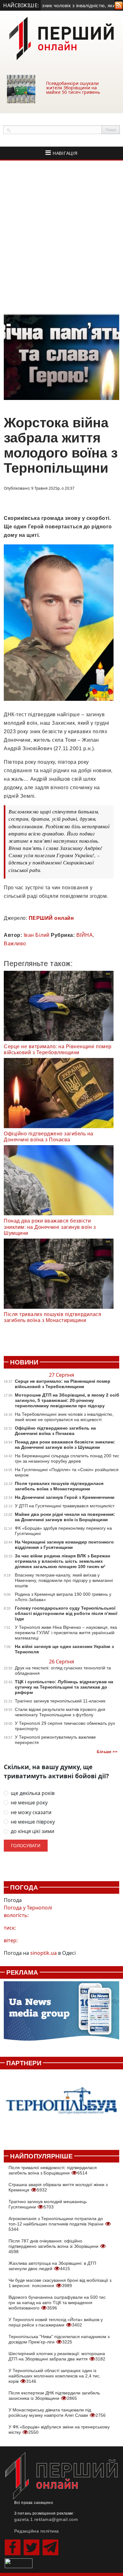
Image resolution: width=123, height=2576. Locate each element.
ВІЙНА (85, 935)
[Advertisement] (61, 237)
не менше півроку (33, 1822)
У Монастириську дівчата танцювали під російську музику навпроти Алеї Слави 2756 (57, 2413)
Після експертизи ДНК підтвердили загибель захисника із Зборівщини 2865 (54, 2396)
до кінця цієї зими (32, 1831)
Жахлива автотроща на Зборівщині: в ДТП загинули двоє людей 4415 (52, 2266)
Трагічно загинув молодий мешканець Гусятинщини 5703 (48, 2204)
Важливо (15, 944)
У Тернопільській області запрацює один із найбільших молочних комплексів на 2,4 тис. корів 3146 (55, 2376)
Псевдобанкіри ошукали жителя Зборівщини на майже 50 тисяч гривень (73, 88)
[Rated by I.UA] (19, 2562)
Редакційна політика (37, 2531)
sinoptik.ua (44, 1953)
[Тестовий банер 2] (61, 2106)
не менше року (29, 1803)
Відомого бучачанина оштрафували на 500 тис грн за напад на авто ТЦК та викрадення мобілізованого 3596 (57, 2303)
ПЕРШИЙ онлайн (51, 918)
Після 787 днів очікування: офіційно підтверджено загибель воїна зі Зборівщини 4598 (54, 2246)
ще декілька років (33, 1793)
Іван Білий (37, 935)
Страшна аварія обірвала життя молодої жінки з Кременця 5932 (58, 2187)
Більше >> (107, 1752)
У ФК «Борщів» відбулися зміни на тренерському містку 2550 (59, 2430)
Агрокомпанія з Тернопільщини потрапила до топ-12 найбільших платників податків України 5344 (57, 2224)
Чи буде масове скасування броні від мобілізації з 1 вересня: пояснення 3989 (60, 2283)
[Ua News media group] (61, 2014)
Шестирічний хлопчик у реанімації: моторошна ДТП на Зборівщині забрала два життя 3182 (57, 2356)
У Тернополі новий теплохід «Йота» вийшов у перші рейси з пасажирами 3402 (56, 2322)
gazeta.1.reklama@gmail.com (46, 2519)
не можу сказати (31, 1812)
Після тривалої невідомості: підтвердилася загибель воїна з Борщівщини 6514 (53, 2170)
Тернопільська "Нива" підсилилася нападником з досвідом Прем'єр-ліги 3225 (59, 2339)
